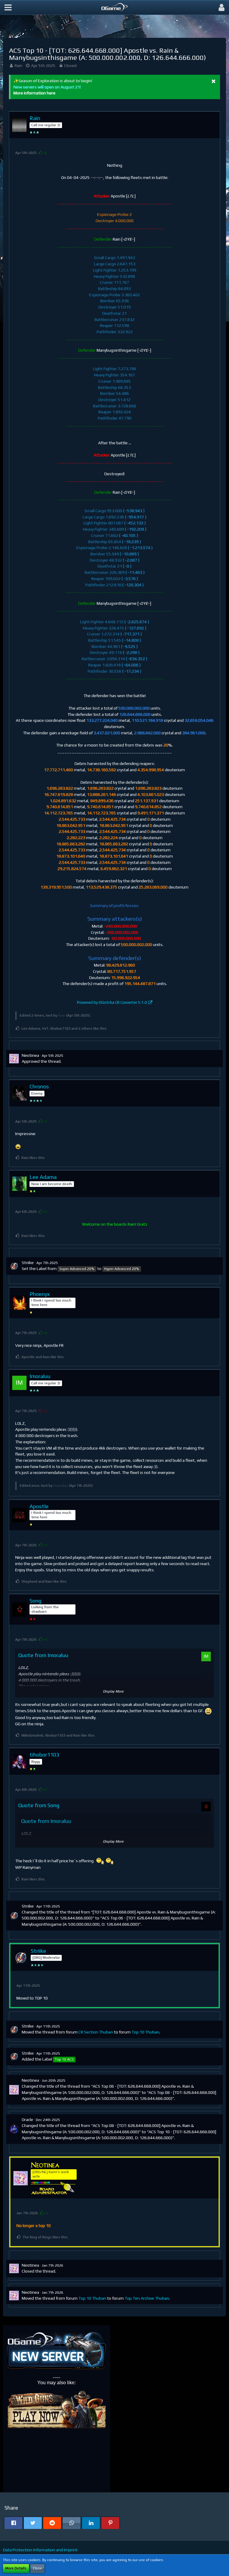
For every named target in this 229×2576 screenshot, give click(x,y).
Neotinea (30, 1055)
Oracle (27, 2120)
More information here (34, 93)
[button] (8, 7)
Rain (18, 66)
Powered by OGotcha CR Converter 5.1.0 (112, 1002)
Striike (28, 1263)
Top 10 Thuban (145, 2032)
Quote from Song (39, 1805)
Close (37, 2568)
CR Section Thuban (96, 2032)
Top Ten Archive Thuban (147, 2298)
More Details (16, 2568)
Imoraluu (61, 1486)
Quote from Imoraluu (43, 1655)
